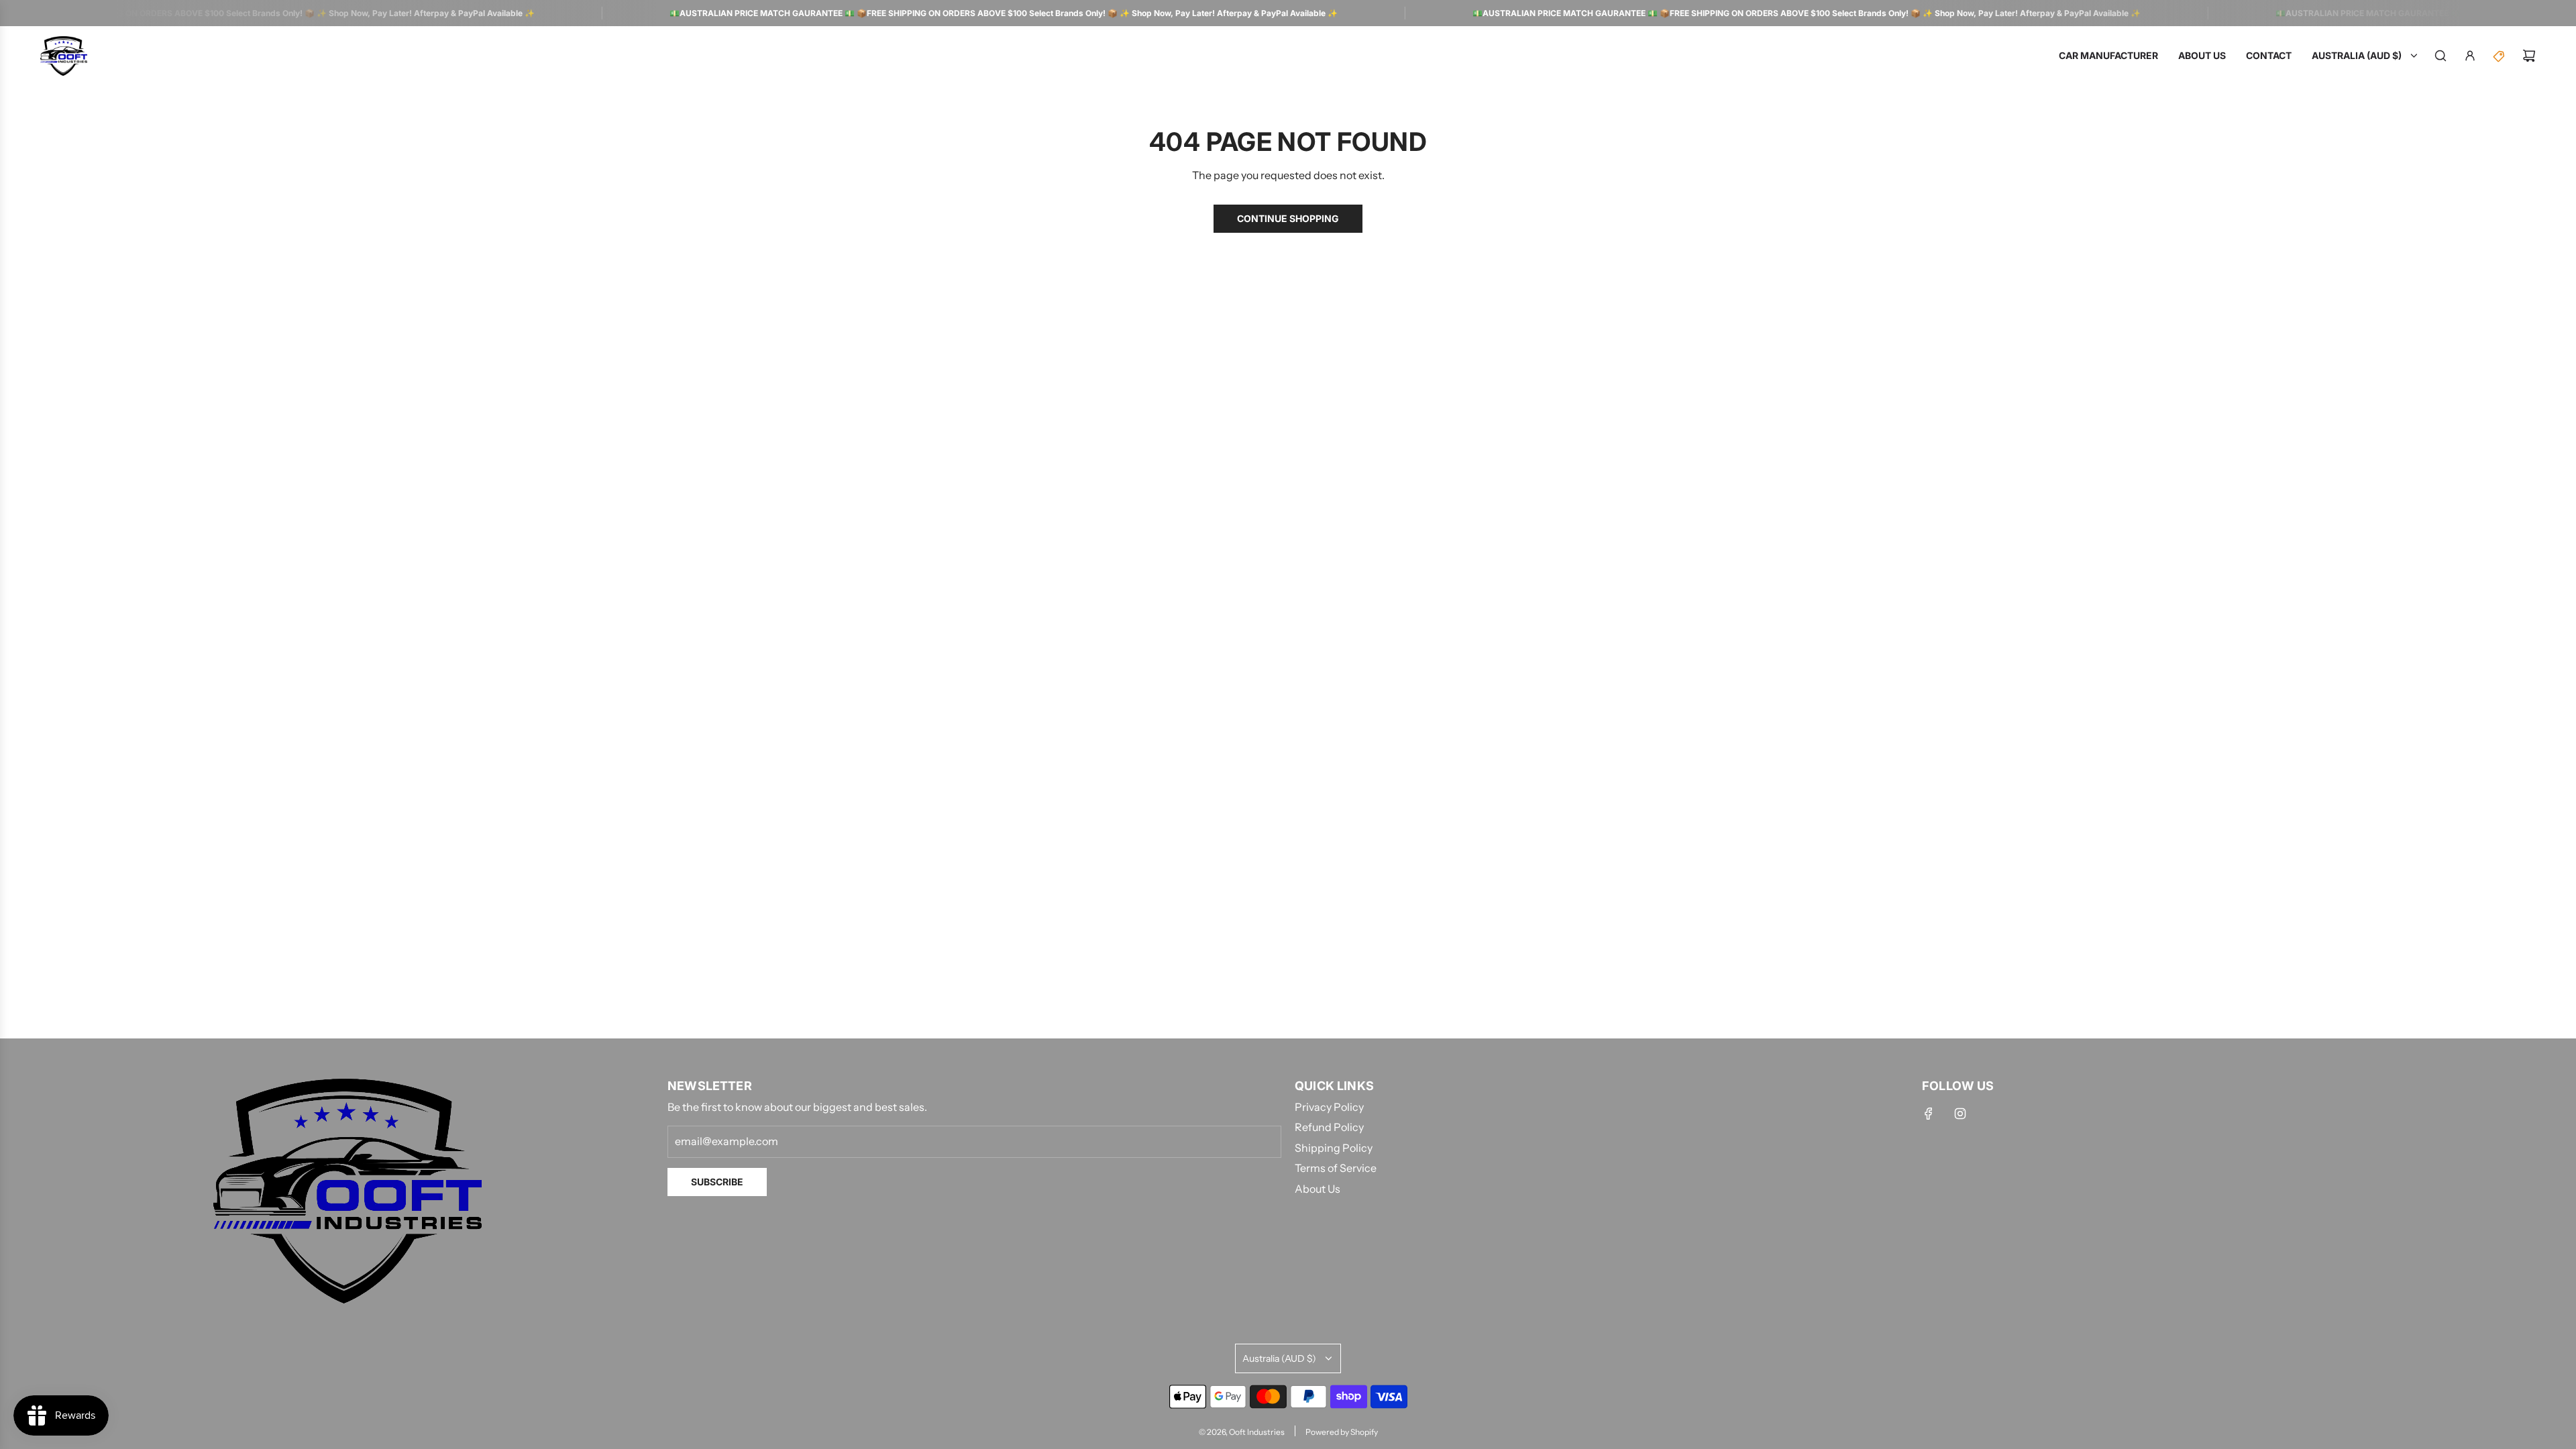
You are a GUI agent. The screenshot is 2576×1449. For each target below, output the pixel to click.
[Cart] (2529, 56)
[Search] (2440, 56)
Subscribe (717, 1182)
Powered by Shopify (1342, 1432)
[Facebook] (1929, 1114)
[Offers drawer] (2500, 56)
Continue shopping (1288, 218)
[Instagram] (1960, 1114)
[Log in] (2470, 56)
